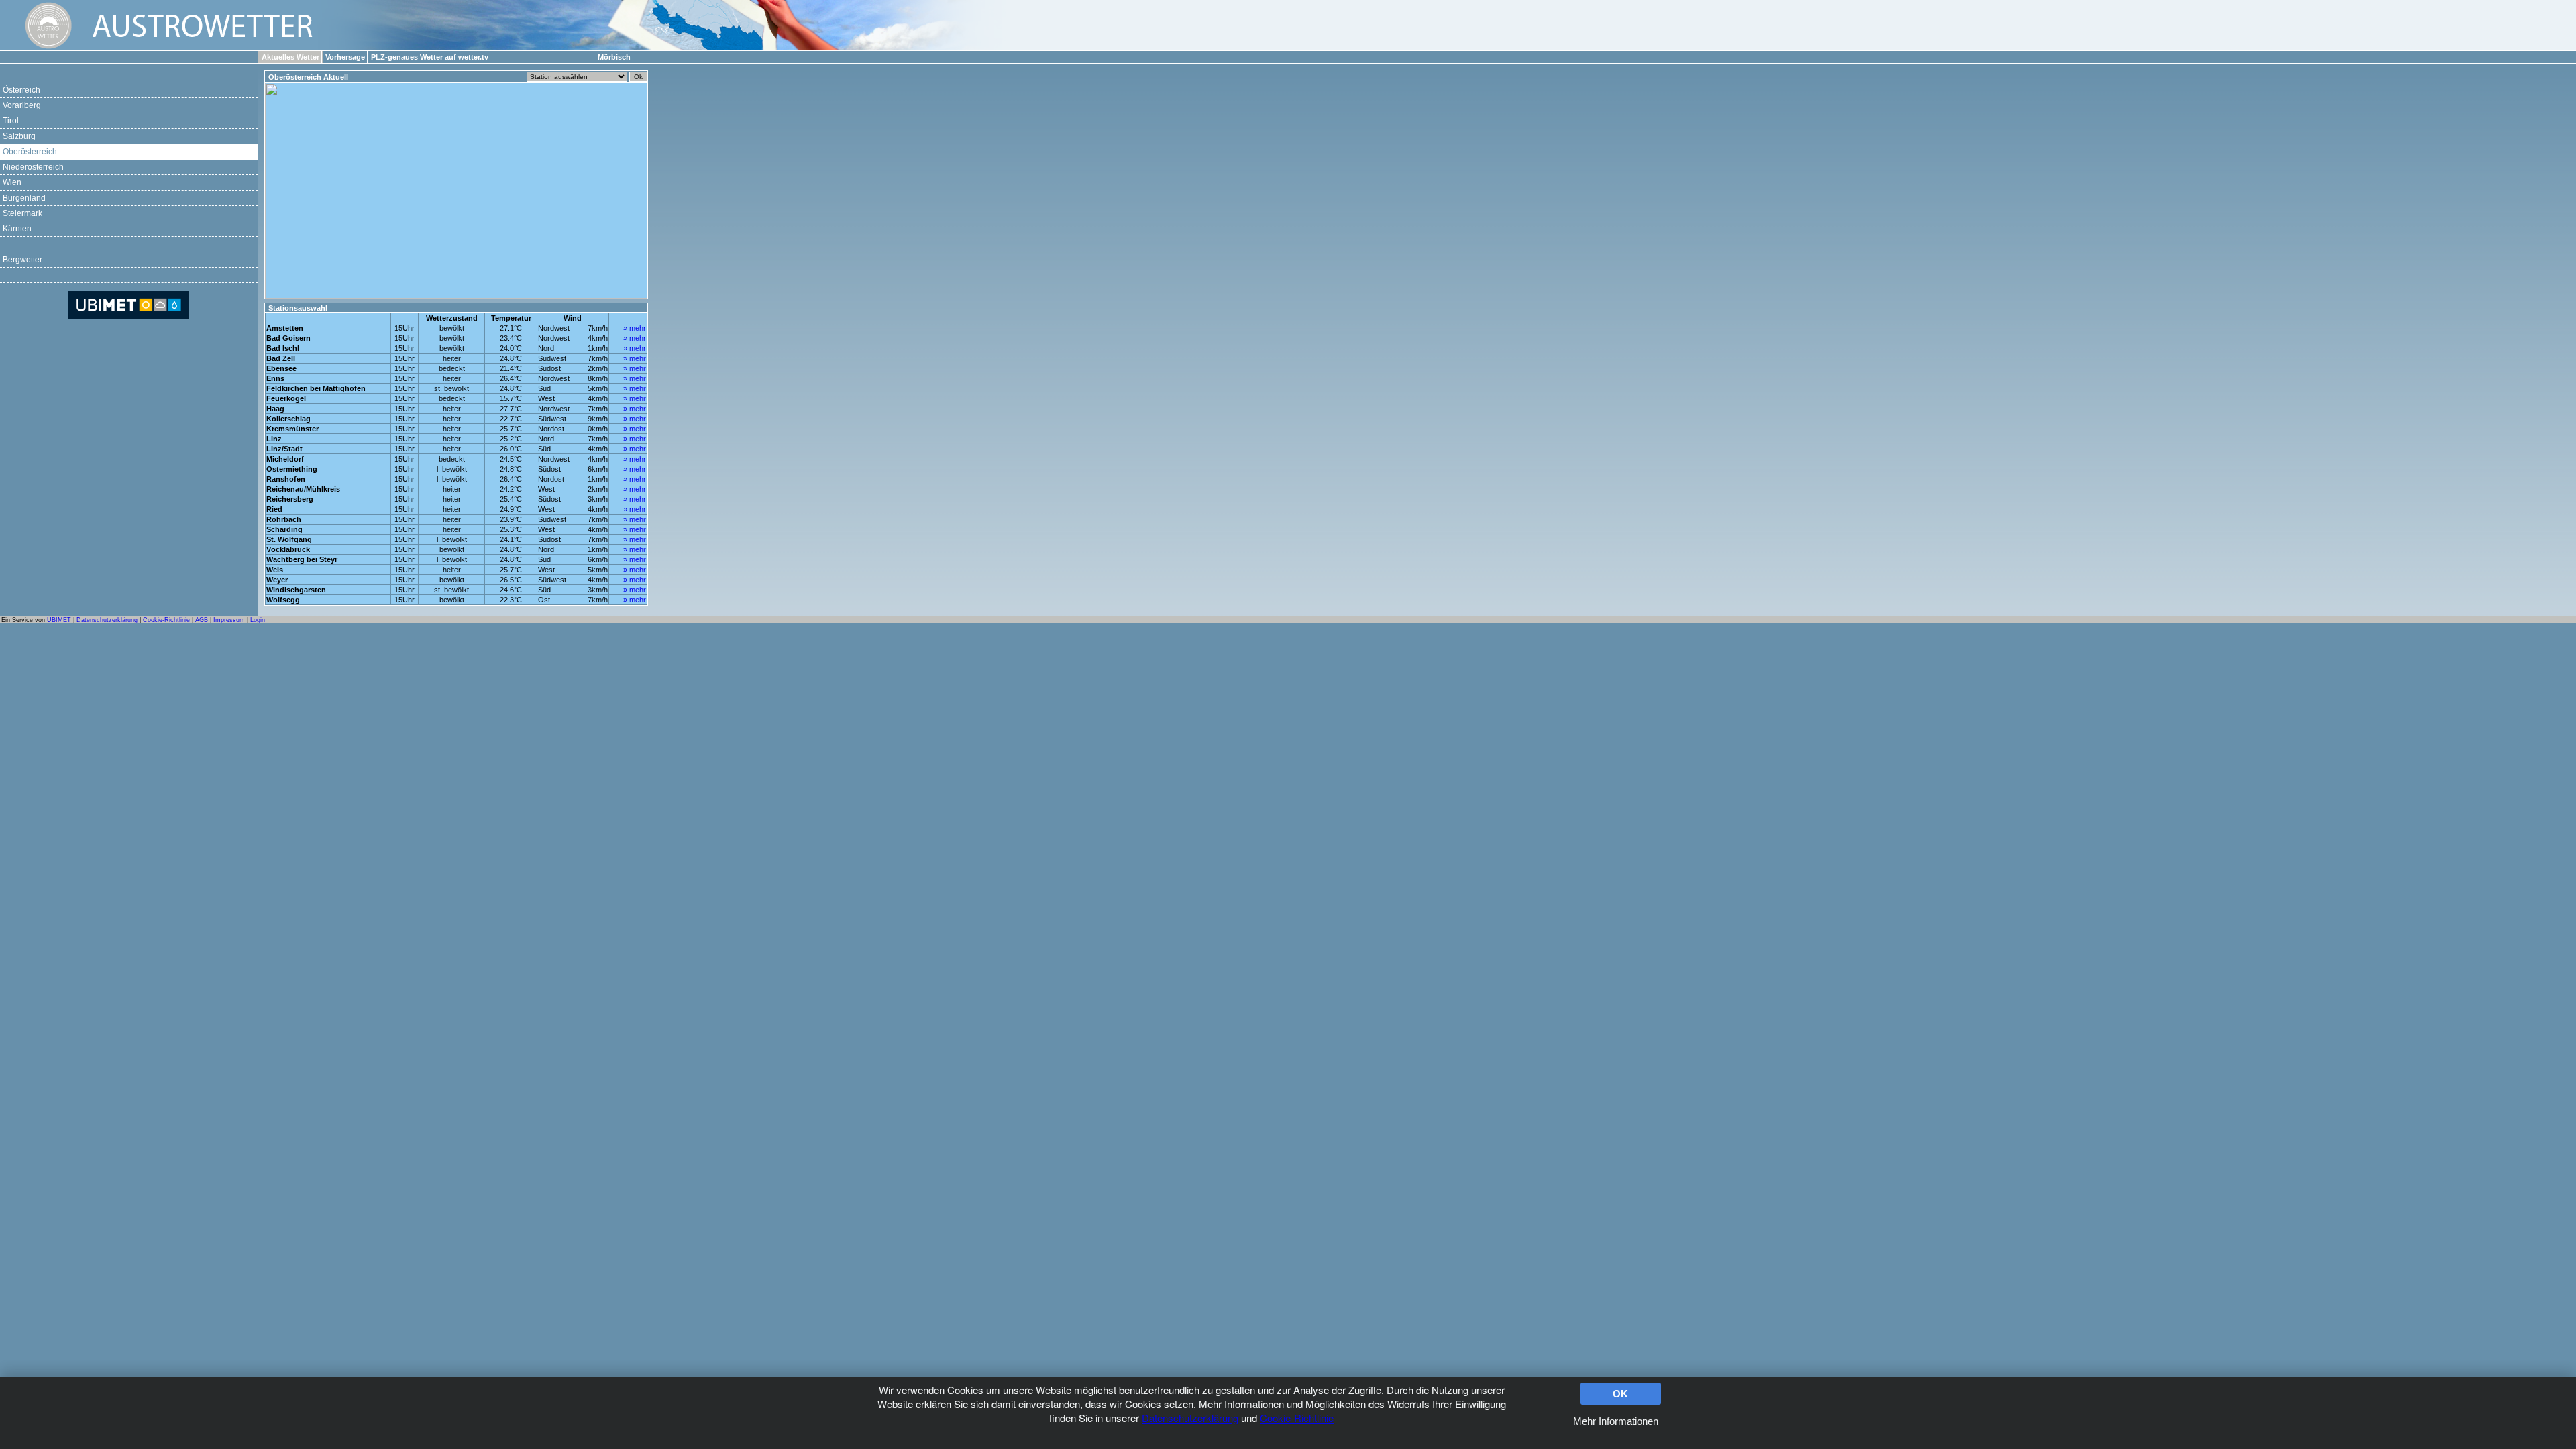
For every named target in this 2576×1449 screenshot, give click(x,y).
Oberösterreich (30, 152)
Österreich (21, 90)
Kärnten (17, 229)
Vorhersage (345, 57)
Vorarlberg (22, 105)
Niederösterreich (33, 167)
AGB (202, 620)
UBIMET (59, 620)
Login (258, 620)
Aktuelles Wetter (290, 57)
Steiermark (22, 213)
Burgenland (24, 198)
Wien (12, 182)
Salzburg (19, 136)
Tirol (11, 121)
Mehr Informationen (1616, 1421)
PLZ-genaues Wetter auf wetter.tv (430, 57)
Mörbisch (614, 57)
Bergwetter (22, 260)
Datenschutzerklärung (1190, 1418)
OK (1620, 1394)
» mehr (635, 328)
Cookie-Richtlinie (1297, 1418)
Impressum (229, 620)
